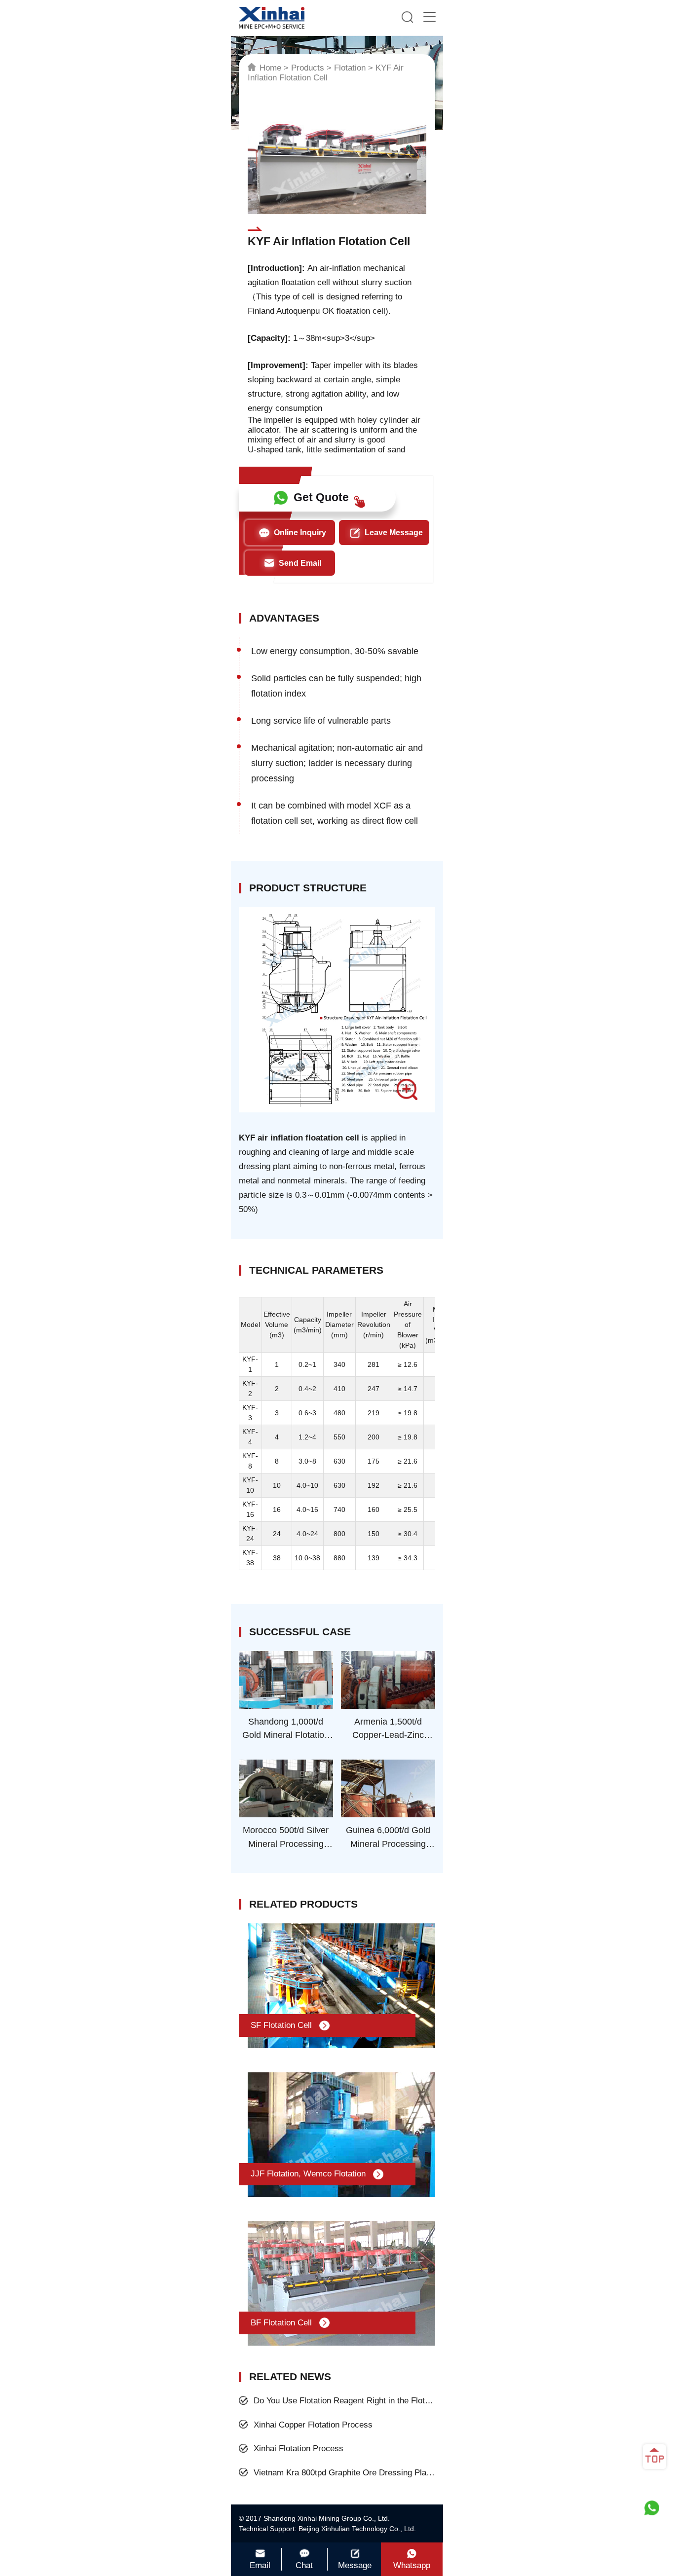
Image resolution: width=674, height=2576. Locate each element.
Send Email (300, 563)
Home (270, 68)
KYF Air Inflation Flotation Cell (326, 73)
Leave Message (394, 533)
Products (308, 68)
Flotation (350, 68)
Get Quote (321, 497)
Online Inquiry (300, 533)
